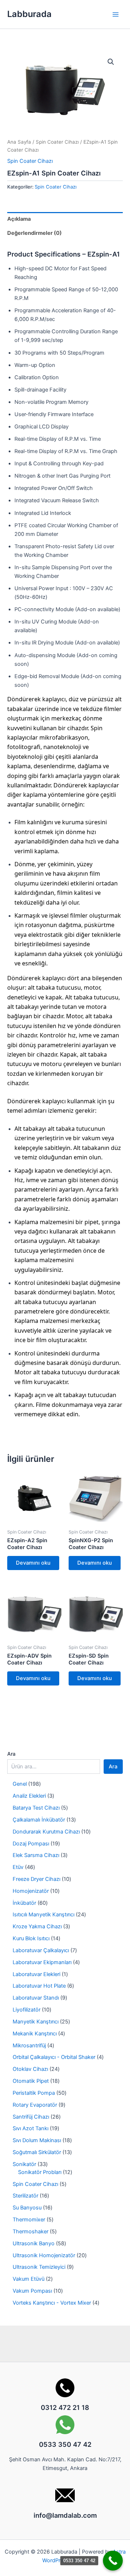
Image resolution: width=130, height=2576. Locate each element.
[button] (111, 62)
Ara (11, 1754)
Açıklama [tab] (19, 219)
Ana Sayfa (19, 142)
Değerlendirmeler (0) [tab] (34, 233)
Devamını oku (33, 1563)
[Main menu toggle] (116, 14)
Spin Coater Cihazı (57, 142)
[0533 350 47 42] (113, 2561)
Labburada (29, 14)
